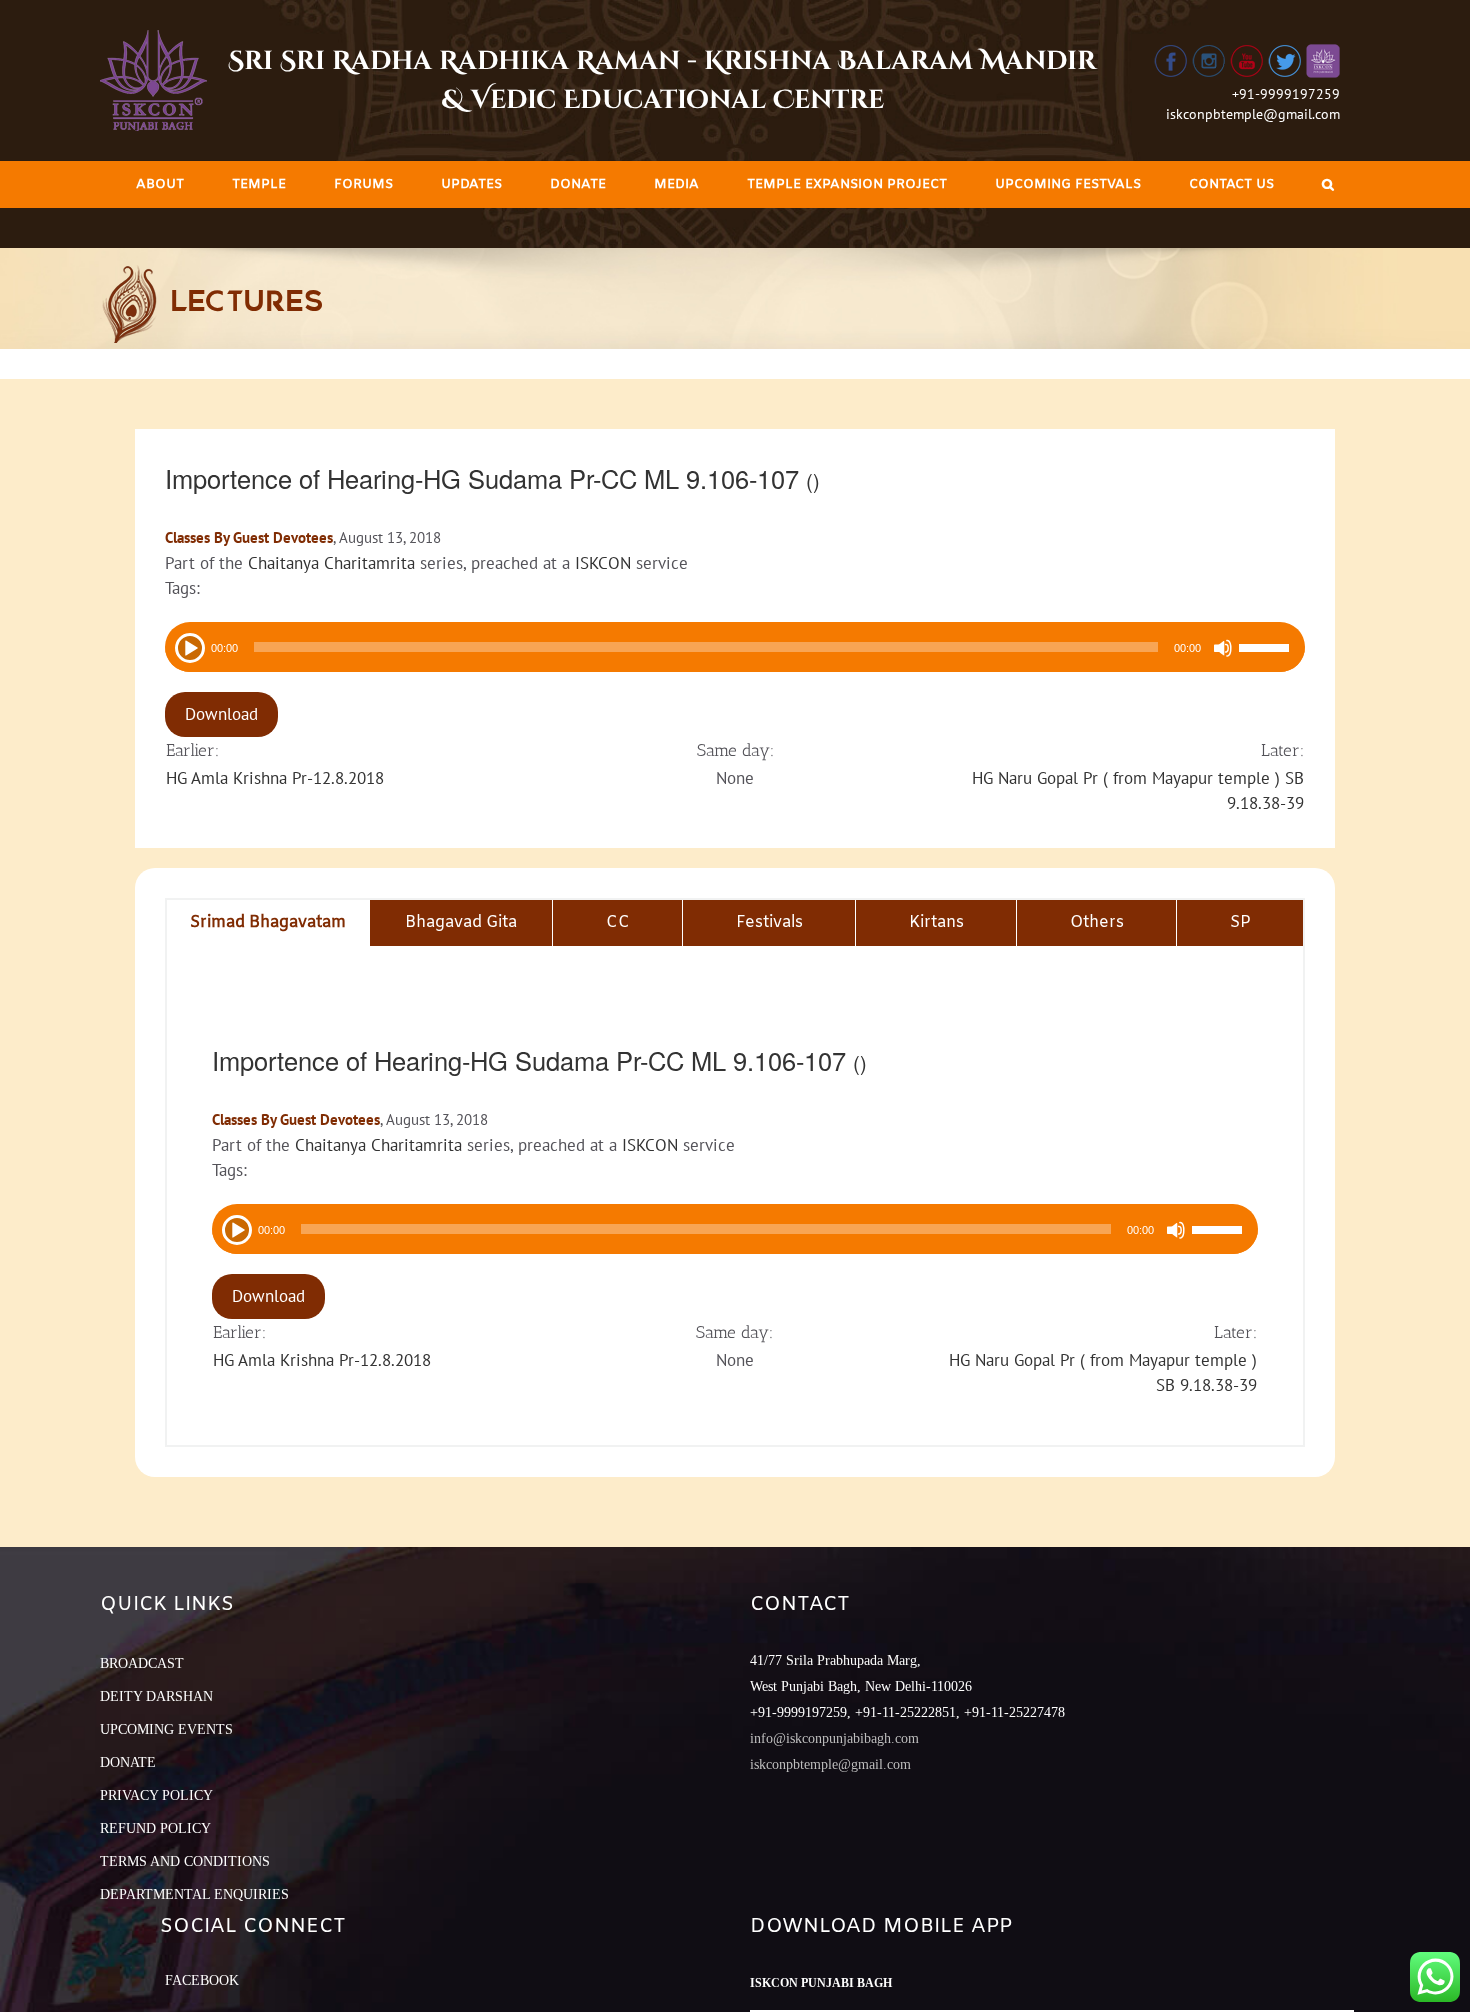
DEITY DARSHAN (156, 1696)
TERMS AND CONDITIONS (185, 1861)
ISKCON (603, 563)
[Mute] (1223, 648)
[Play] (188, 646)
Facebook (202, 1980)
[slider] (1267, 650)
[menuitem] (160, 184)
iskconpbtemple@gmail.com (1253, 114)
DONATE (128, 1762)
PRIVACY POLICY (156, 1795)
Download (221, 714)
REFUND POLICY (155, 1828)
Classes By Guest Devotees (249, 537)
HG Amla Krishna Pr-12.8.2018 (275, 778)
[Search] (1328, 184)
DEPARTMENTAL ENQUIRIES (194, 1894)
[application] (735, 647)
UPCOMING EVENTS (166, 1729)
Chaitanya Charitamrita (331, 563)
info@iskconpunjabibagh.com (834, 1738)
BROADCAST (142, 1663)
